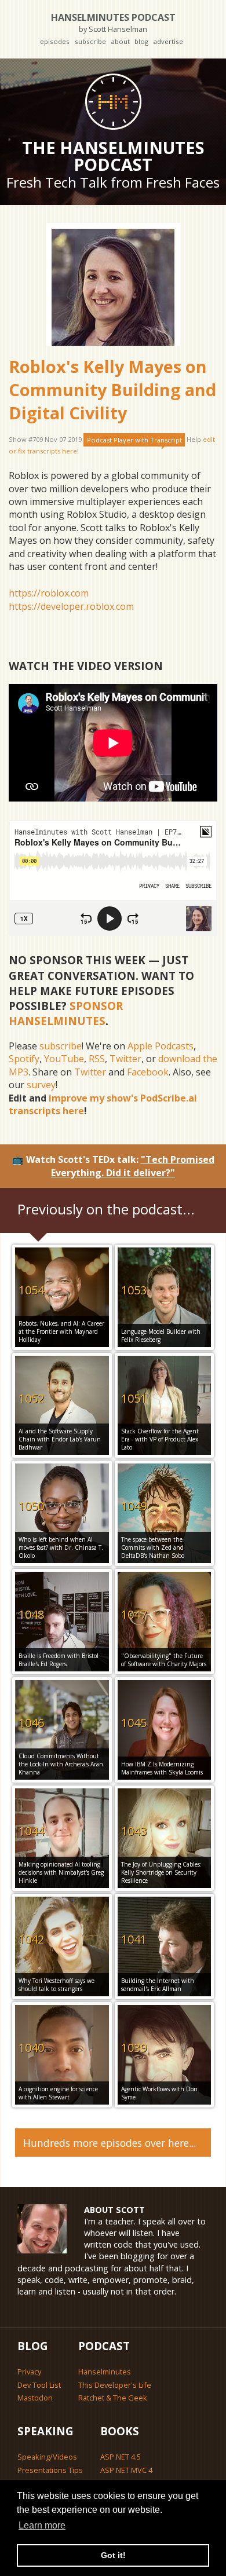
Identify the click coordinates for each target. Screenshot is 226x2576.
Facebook (148, 1072)
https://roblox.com (49, 593)
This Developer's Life (115, 2385)
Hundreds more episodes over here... (110, 2143)
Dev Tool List (39, 2385)
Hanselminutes (105, 2372)
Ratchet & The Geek (113, 2398)
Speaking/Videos (47, 2457)
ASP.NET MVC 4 (126, 2470)
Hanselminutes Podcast (113, 22)
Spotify (24, 1059)
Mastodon (35, 2398)
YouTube (64, 1059)
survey (41, 1085)
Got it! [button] (113, 2555)
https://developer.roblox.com (71, 606)
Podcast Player (134, 440)
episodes (55, 41)
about (120, 41)
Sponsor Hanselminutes (66, 1013)
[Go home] (113, 101)
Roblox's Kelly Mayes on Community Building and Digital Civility (112, 390)
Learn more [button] (42, 2525)
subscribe (90, 41)
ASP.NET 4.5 (121, 2457)
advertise (168, 41)
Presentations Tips (50, 2470)
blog (141, 41)
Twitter (125, 1059)
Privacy (29, 2372)
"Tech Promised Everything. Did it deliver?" (133, 1166)
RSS (97, 1059)
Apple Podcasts (161, 1046)
